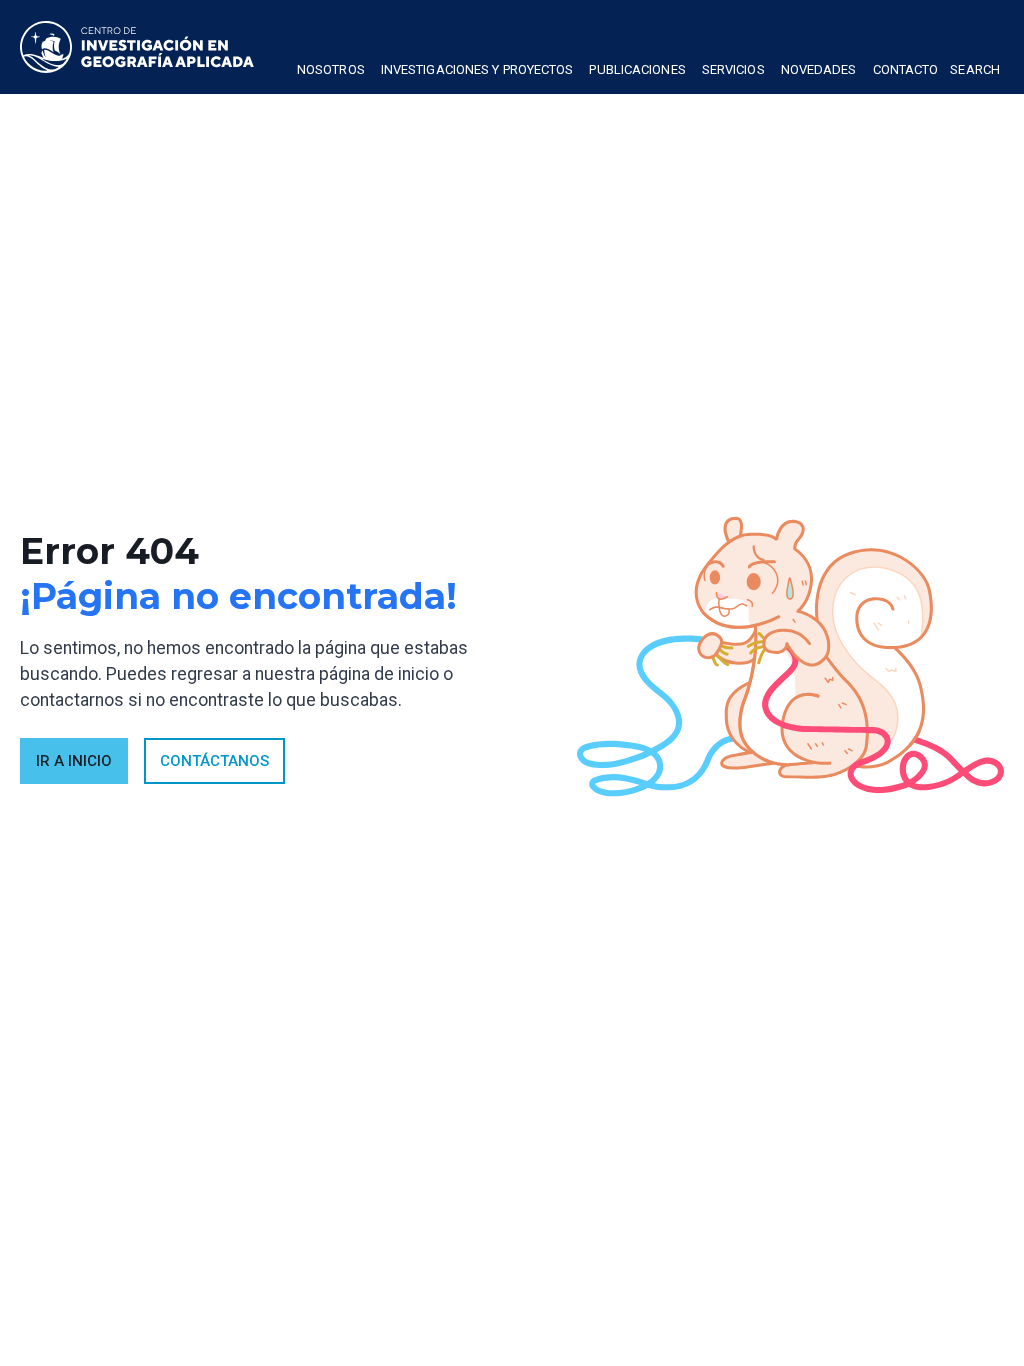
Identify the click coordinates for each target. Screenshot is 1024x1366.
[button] (331, 72)
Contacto (906, 69)
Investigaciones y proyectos (477, 69)
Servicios (733, 69)
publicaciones (637, 69)
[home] (137, 47)
